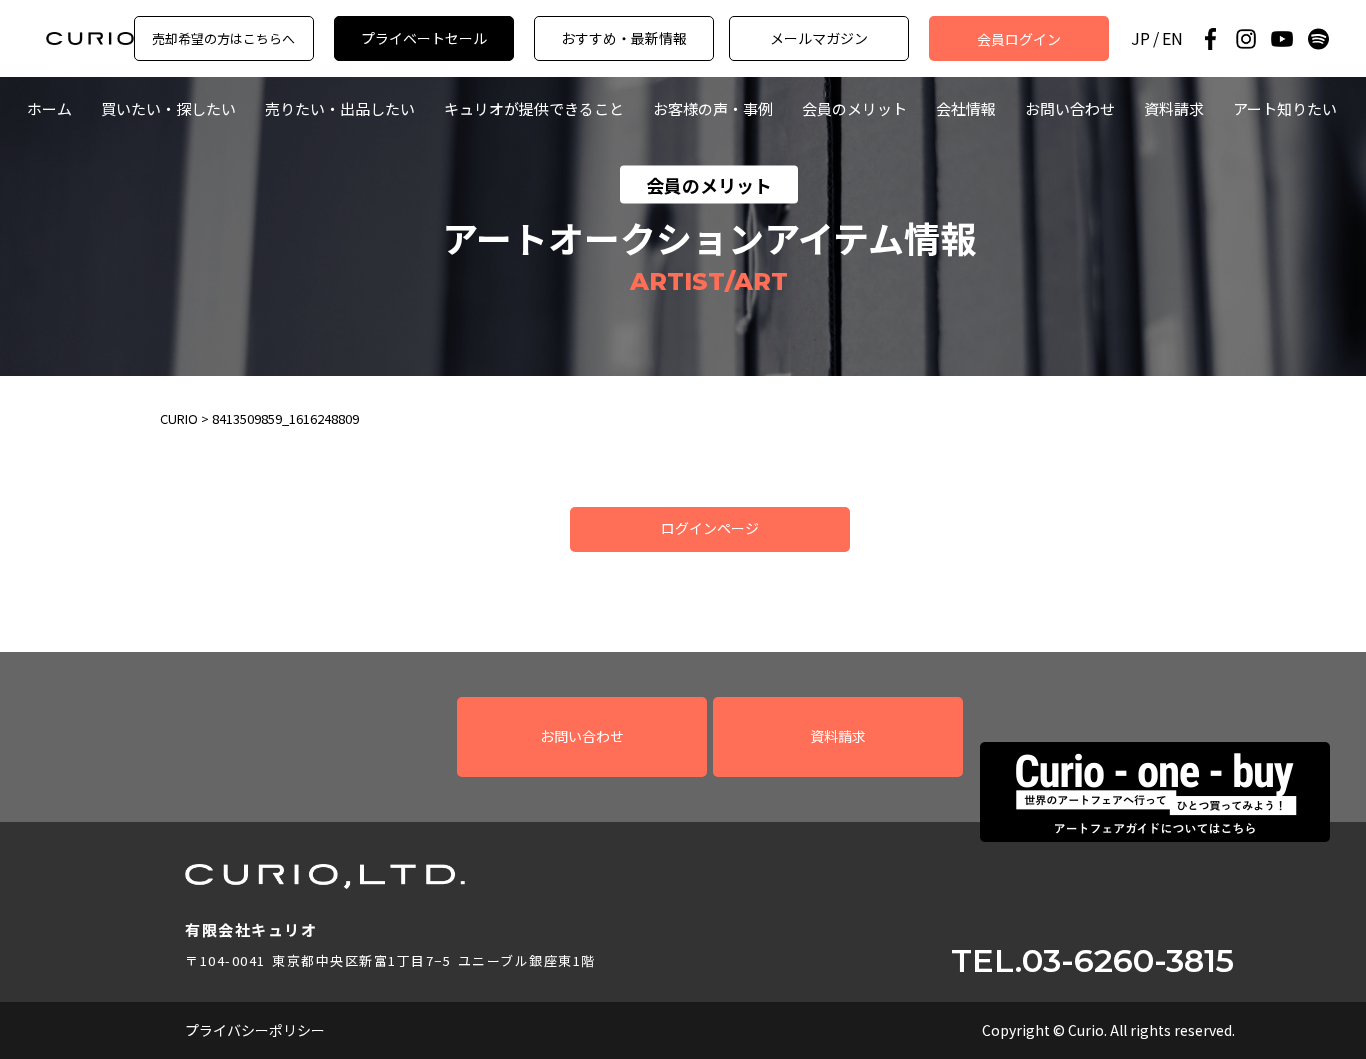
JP (1140, 38)
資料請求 (1174, 108)
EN (1172, 38)
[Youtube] (1282, 39)
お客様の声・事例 (713, 108)
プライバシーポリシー (255, 1030)
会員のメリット (854, 108)
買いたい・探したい (168, 108)
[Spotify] (1318, 39)
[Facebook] (1210, 39)
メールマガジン (819, 38)
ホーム (49, 108)
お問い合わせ (1070, 108)
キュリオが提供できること (534, 108)
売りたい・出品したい (340, 108)
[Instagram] (1246, 39)
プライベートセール (424, 38)
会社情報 (966, 108)
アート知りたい (1285, 108)
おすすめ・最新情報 (624, 38)
